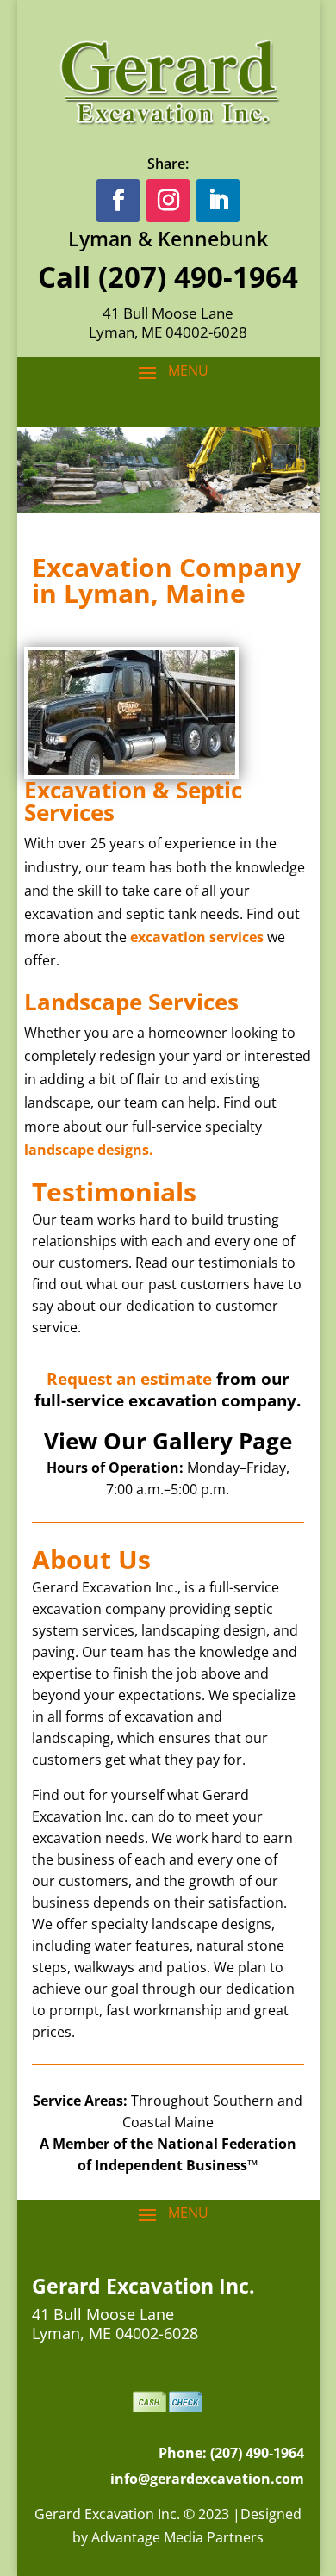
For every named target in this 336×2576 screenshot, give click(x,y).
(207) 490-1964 (198, 277)
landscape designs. (89, 1150)
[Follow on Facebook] (118, 201)
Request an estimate (129, 1379)
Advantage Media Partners (177, 2537)
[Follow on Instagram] (168, 201)
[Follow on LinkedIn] (218, 201)
